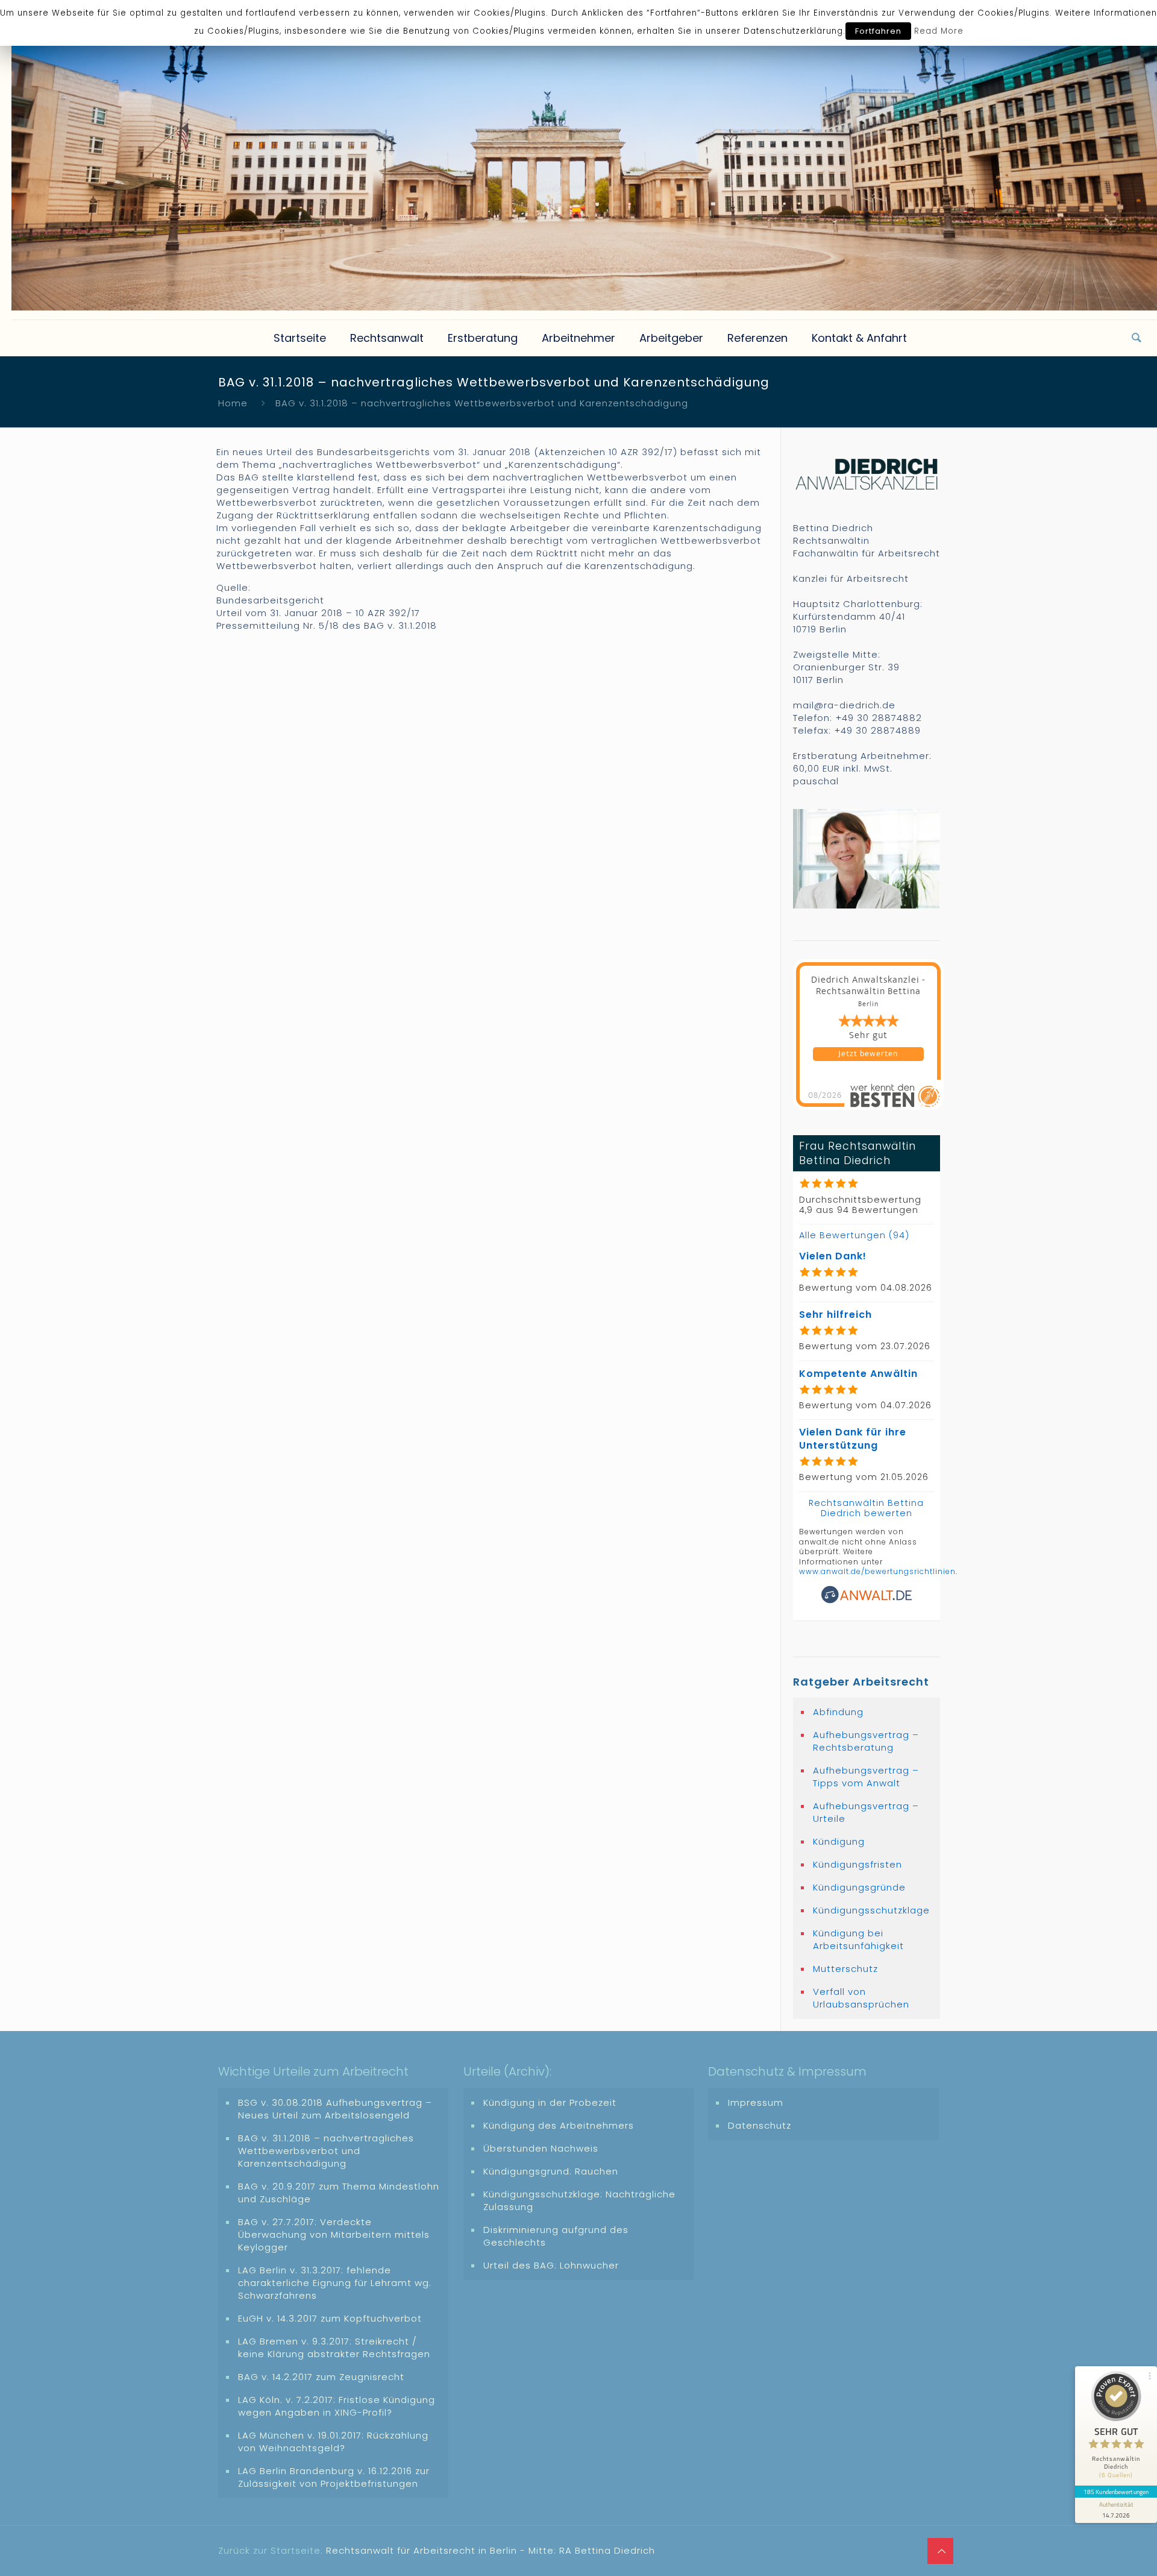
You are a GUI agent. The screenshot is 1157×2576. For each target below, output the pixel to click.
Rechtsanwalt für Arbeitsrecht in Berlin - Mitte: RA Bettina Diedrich (491, 2550)
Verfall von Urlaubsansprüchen (861, 1998)
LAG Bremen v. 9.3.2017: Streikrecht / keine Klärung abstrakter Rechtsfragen (334, 2348)
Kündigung (839, 1841)
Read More (939, 31)
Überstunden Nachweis (541, 2148)
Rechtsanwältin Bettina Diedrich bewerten (866, 1508)
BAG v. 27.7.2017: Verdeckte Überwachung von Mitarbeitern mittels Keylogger (334, 2234)
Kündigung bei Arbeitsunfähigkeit (858, 1939)
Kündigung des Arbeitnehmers (559, 2125)
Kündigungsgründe (859, 1887)
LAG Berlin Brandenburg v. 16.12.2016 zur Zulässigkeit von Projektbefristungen (334, 2477)
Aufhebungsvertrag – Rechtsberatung (866, 1741)
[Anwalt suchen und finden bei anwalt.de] (867, 1601)
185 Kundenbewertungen (1116, 2492)
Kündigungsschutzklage (871, 1910)
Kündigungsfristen (858, 1864)
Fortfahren (878, 31)
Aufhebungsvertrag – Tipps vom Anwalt (866, 1777)
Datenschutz (760, 2125)
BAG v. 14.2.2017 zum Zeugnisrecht (321, 2377)
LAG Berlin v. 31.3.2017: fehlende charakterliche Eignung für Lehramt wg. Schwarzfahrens (335, 2283)
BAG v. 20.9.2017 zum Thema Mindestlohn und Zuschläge (339, 2193)
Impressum (756, 2102)
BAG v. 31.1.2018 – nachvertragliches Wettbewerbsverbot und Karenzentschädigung (326, 2151)
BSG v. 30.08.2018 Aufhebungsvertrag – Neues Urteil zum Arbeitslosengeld (335, 2109)
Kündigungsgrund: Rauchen (551, 2171)
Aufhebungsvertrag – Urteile (866, 1812)
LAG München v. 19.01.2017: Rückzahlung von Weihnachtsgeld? (333, 2442)
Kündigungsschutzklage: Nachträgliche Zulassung (579, 2200)
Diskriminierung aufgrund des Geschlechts (556, 2236)
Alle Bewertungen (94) (854, 1235)
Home (233, 403)
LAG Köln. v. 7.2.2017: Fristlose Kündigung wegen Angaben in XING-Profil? (337, 2406)
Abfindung (838, 1712)
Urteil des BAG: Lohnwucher (551, 2265)
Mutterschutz (845, 1969)
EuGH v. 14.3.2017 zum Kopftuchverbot (330, 2318)
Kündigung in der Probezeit (550, 2102)
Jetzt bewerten (868, 1054)
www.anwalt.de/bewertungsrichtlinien (877, 1571)
